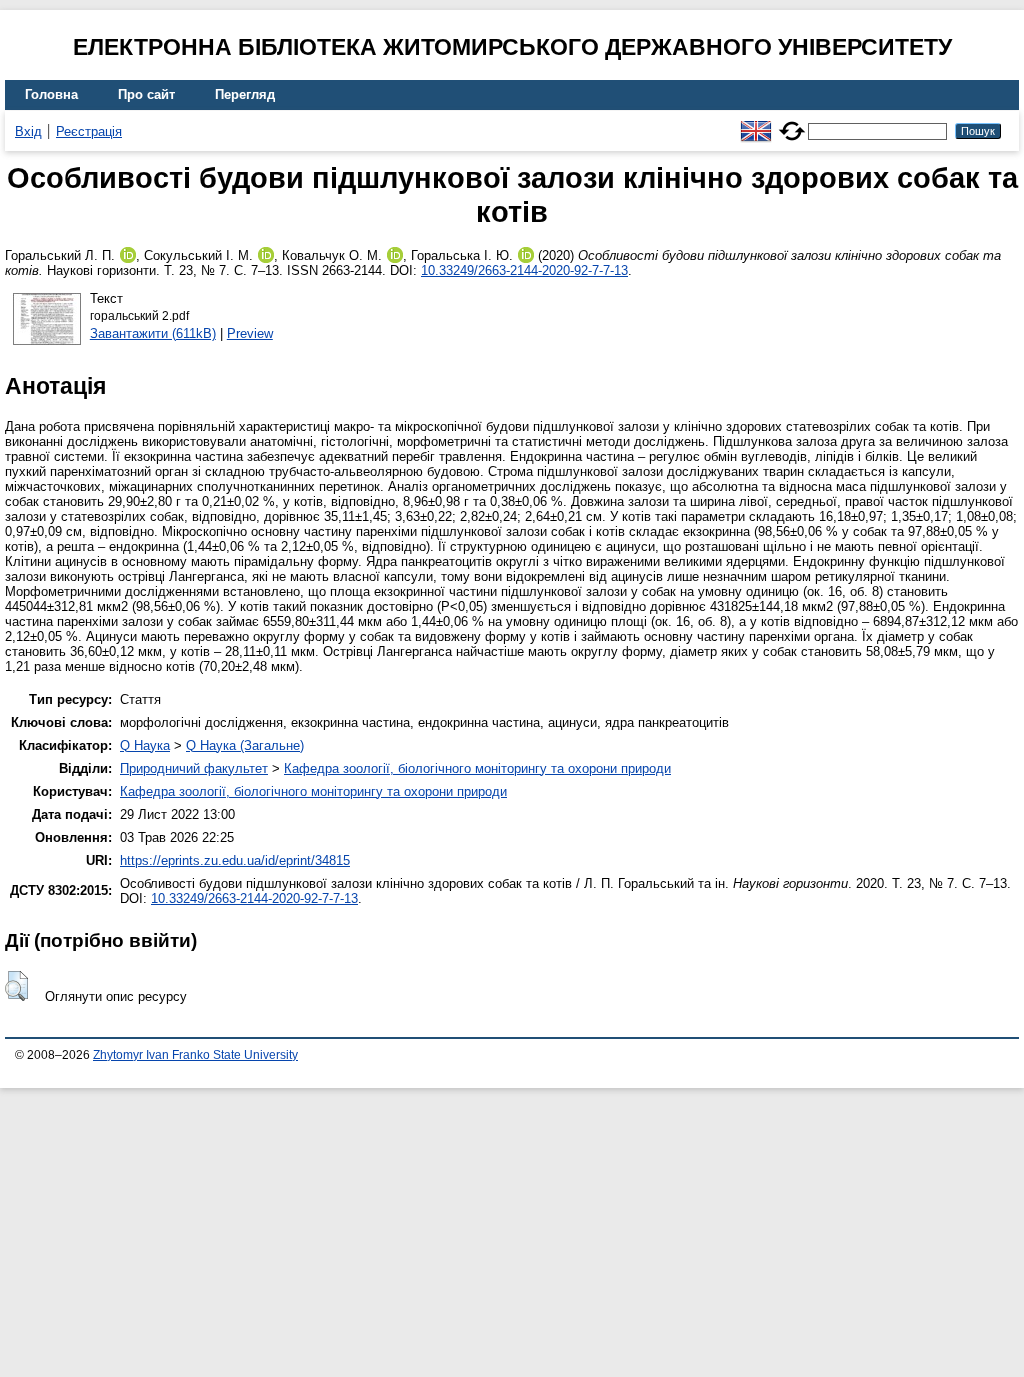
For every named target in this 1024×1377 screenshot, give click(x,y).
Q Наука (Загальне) (245, 745)
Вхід (28, 131)
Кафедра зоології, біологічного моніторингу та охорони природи (477, 768)
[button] (16, 986)
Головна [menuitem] (51, 94)
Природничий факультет (194, 768)
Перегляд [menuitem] (245, 94)
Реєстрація (89, 131)
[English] (756, 122)
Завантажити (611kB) (153, 333)
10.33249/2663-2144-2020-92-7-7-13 (524, 270)
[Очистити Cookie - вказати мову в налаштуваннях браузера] (792, 122)
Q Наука (145, 745)
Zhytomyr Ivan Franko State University (195, 1055)
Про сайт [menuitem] (146, 94)
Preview (250, 333)
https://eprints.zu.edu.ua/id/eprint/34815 (235, 860)
